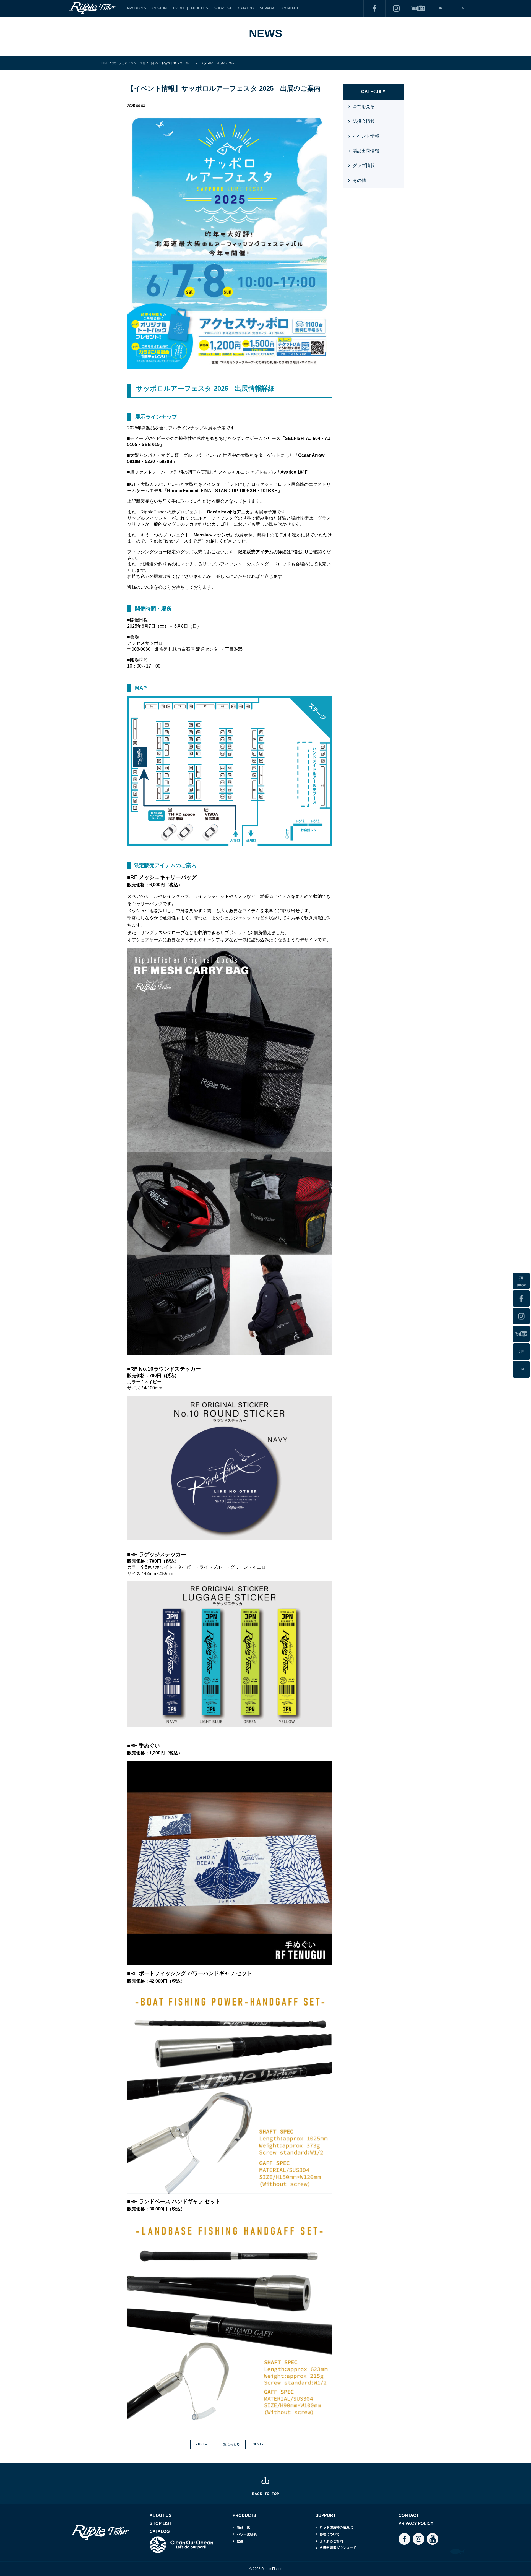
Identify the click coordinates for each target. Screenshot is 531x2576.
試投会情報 (364, 121)
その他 (359, 180)
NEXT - (258, 2444)
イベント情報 (366, 136)
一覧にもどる (230, 2444)
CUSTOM (160, 8)
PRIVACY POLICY (416, 2523)
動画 (240, 2541)
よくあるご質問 (331, 2541)
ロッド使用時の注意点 (336, 2527)
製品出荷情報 (366, 151)
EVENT (179, 8)
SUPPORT (268, 8)
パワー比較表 (247, 2534)
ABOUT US (199, 8)
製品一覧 (243, 2527)
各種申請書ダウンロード (338, 2548)
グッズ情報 (364, 165)
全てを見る (364, 107)
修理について (330, 2534)
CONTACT (290, 8)
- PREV (202, 2444)
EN (462, 8)
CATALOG (246, 8)
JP (440, 8)
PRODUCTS (137, 8)
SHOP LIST (223, 8)
